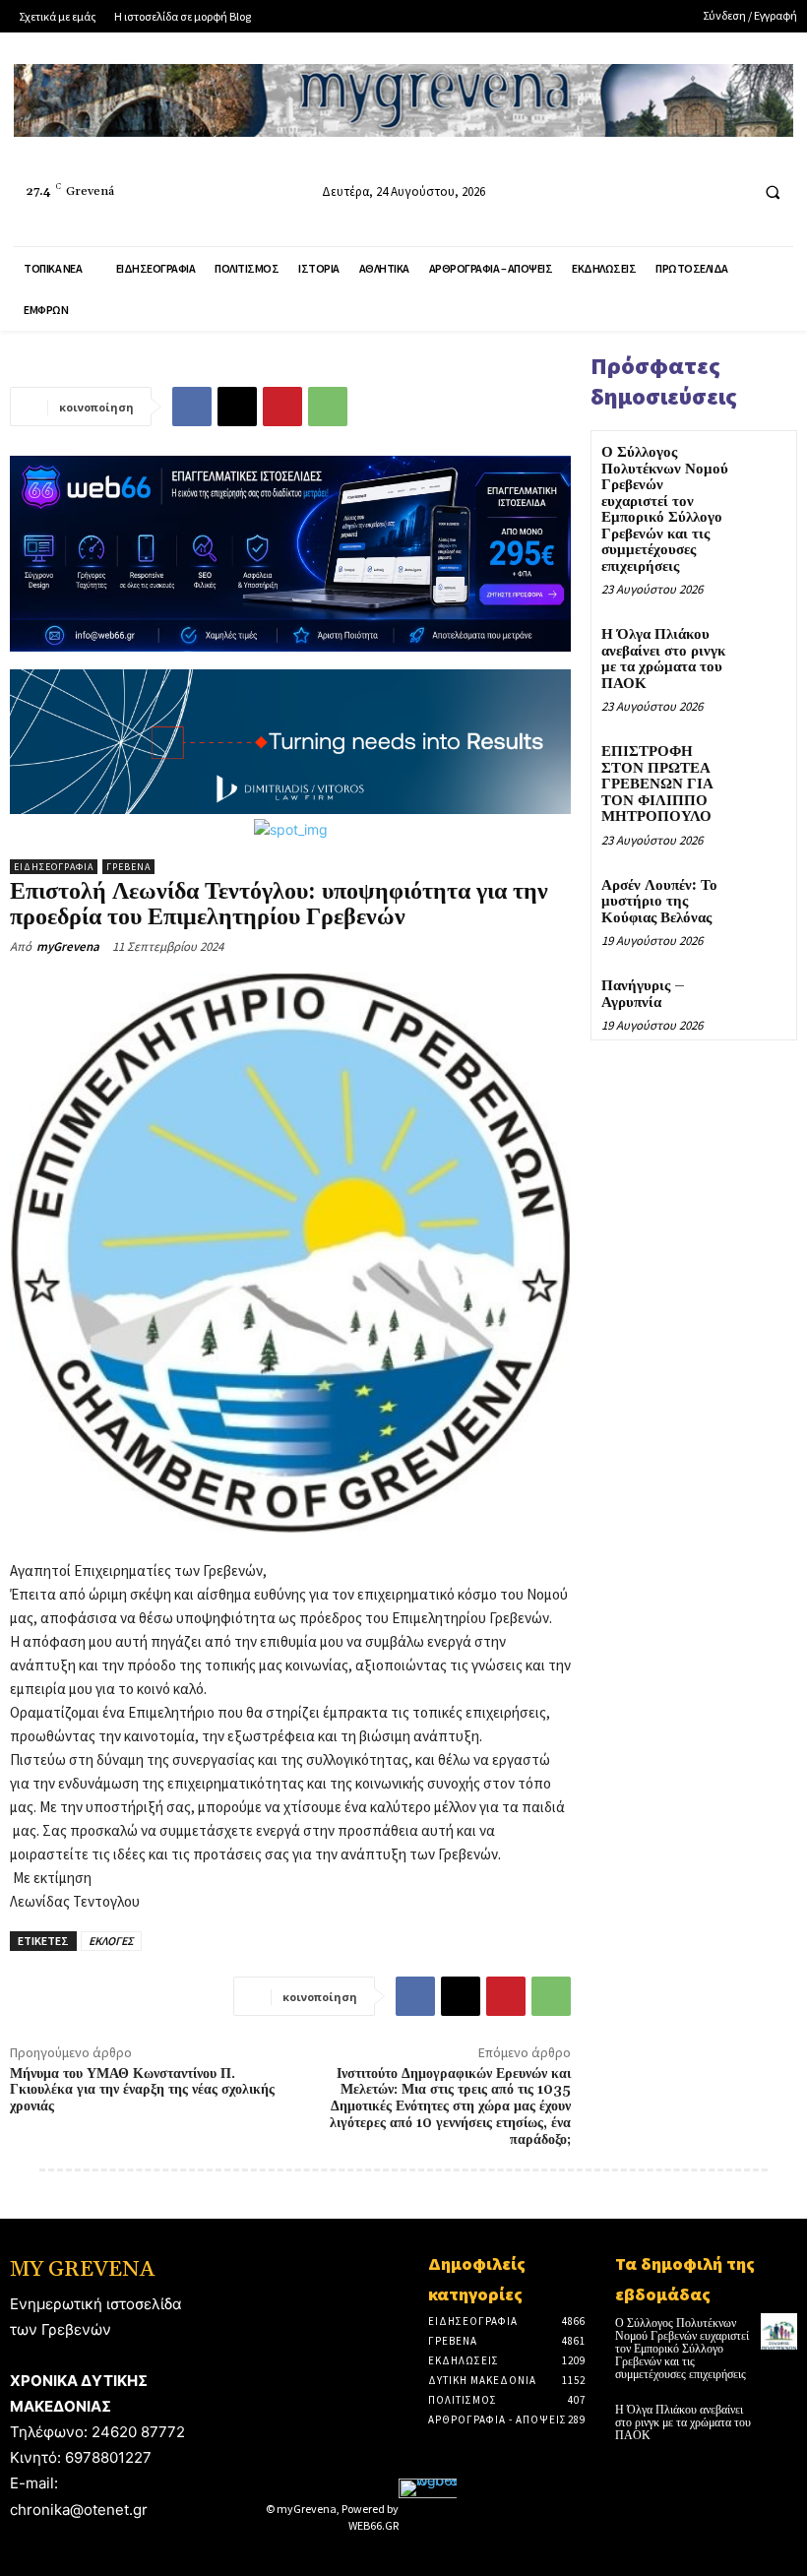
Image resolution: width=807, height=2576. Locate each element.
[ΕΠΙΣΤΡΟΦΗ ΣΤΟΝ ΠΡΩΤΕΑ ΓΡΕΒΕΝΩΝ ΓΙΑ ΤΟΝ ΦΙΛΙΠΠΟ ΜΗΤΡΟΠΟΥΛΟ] (762, 764)
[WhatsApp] (328, 407)
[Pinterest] (282, 407)
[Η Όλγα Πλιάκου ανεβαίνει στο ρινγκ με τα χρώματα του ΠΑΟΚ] (762, 647)
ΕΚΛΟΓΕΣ (111, 1941)
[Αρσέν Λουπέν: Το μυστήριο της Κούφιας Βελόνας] (762, 898)
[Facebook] (657, 191)
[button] (773, 192)
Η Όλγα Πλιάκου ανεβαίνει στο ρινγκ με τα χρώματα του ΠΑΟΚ (663, 659)
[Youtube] (730, 191)
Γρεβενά (128, 867)
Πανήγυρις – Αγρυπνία (643, 994)
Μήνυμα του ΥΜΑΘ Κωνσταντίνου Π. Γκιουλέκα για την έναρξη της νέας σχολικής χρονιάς (142, 2091)
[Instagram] (693, 191)
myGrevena (68, 946)
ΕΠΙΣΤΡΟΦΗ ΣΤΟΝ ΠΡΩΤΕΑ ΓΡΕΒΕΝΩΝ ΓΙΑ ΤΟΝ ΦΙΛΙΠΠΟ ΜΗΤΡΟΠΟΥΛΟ (657, 784)
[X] (237, 407)
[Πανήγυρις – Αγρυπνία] (762, 999)
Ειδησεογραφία (54, 867)
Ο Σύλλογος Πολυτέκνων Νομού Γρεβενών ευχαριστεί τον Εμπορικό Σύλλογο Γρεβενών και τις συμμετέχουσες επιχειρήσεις (665, 509)
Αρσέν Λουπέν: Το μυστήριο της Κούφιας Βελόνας (659, 902)
